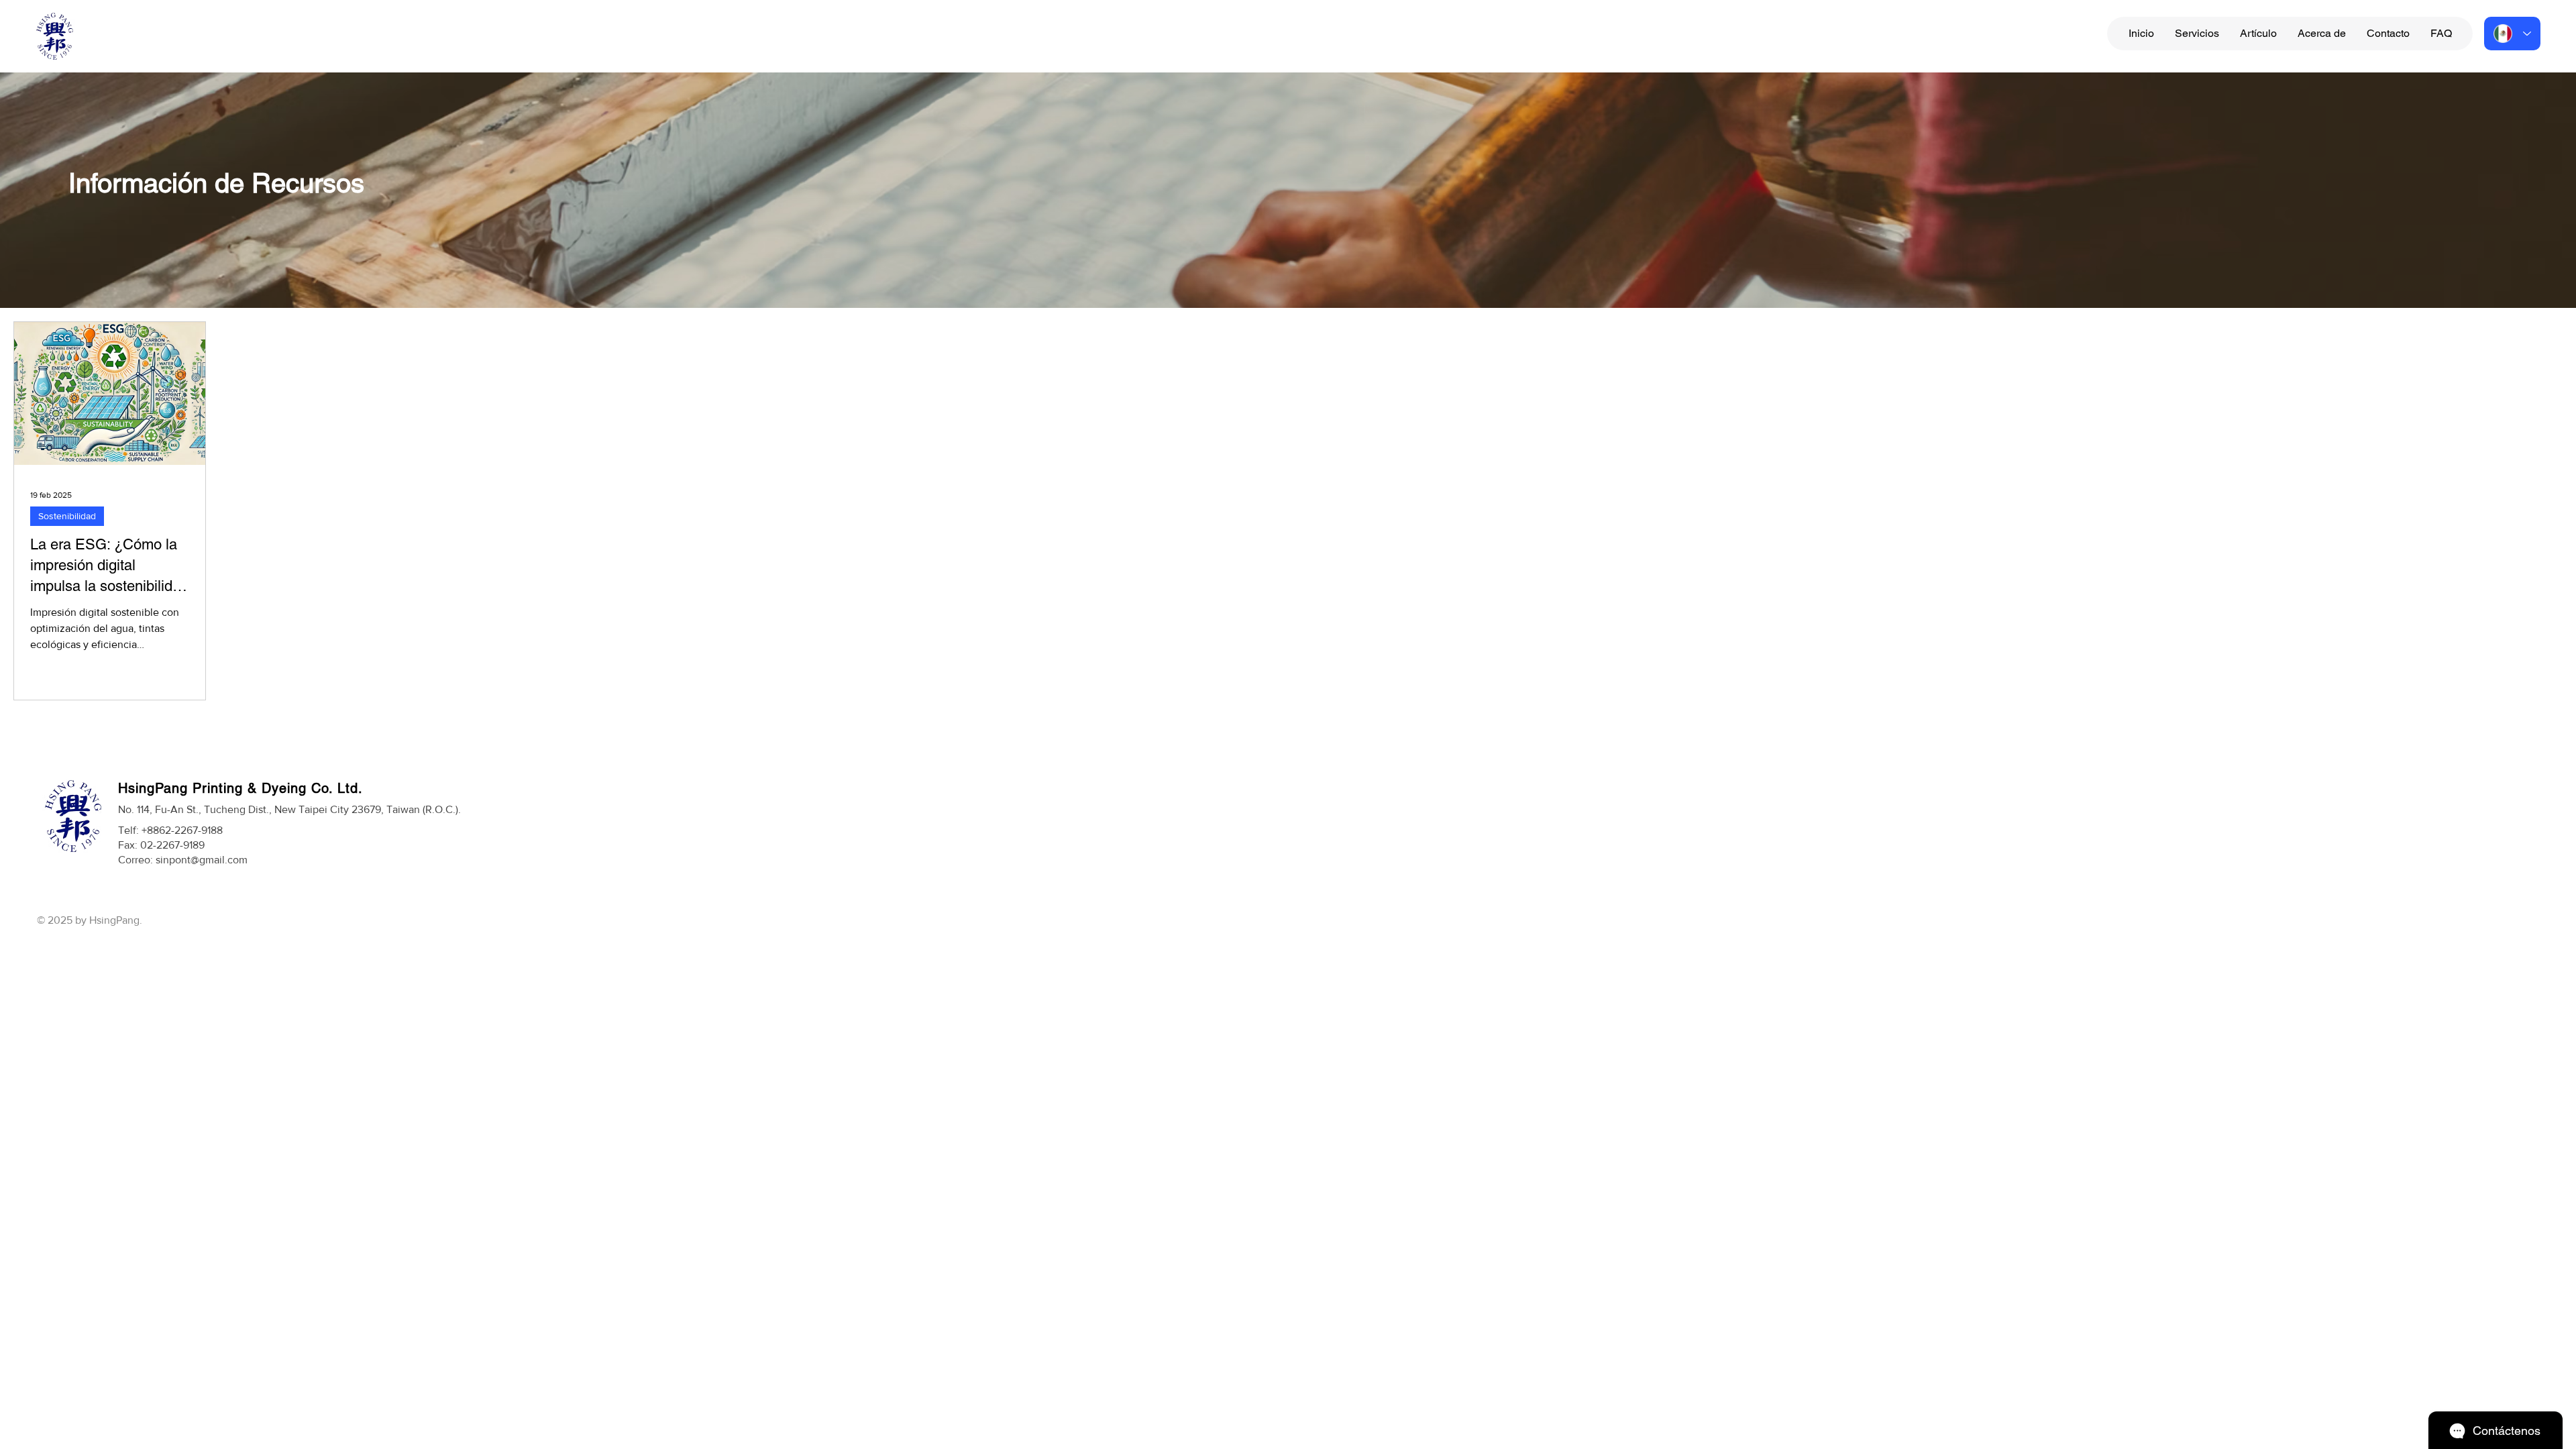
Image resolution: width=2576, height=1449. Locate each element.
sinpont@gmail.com (202, 860)
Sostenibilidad (67, 516)
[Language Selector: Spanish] (2512, 34)
